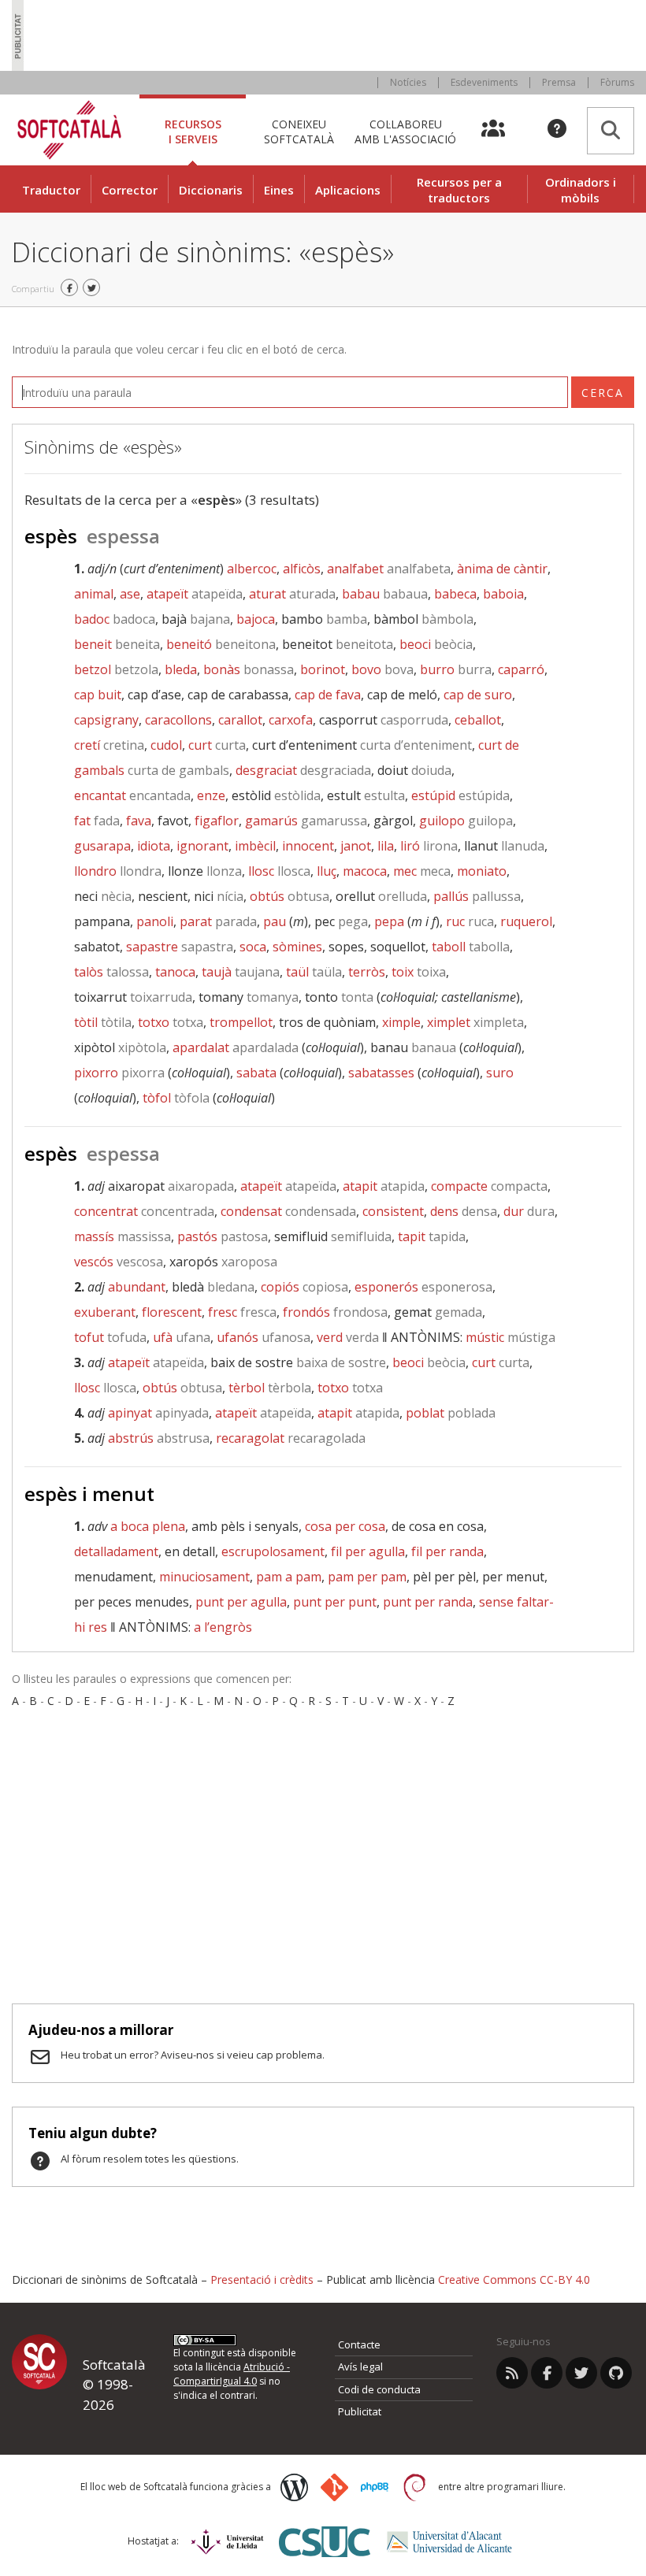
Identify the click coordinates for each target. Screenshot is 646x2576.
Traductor (51, 190)
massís (123, 1236)
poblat (451, 1413)
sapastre (180, 947)
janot (356, 846)
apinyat (158, 1413)
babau (385, 594)
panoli (155, 921)
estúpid (460, 795)
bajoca (256, 619)
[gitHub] (616, 2373)
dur (529, 1211)
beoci (436, 644)
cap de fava (328, 695)
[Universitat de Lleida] (227, 2542)
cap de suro (478, 695)
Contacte (359, 2344)
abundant (137, 1287)
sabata (256, 1073)
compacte (489, 1186)
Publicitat (360, 2411)
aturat (292, 594)
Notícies (408, 82)
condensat (288, 1211)
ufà (182, 1337)
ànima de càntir (502, 569)
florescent (172, 1312)
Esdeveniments (484, 82)
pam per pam (367, 1577)
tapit (432, 1236)
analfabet (389, 569)
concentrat (144, 1211)
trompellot (241, 1022)
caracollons (178, 720)
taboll (471, 947)
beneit (117, 644)
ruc (470, 921)
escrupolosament (273, 1551)
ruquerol (526, 921)
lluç (327, 871)
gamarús (306, 821)
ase (130, 594)
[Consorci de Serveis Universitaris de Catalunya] (325, 2542)
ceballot (478, 720)
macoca (365, 871)
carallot (240, 720)
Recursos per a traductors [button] (459, 190)
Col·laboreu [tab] (405, 131)
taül (314, 972)
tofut (110, 1337)
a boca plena (148, 1526)
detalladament (116, 1551)
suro (500, 1073)
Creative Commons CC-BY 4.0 (514, 2279)
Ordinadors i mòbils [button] (581, 190)
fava (139, 821)
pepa (389, 921)
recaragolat (291, 1438)
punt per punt (335, 1602)
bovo (382, 669)
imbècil (255, 846)
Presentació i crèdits (262, 2279)
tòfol (176, 1098)
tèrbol (270, 1388)
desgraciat (303, 770)
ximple (401, 1022)
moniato (482, 871)
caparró (521, 669)
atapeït (195, 594)
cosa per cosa (345, 1526)
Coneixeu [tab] (299, 131)
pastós (223, 1236)
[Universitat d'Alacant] (449, 2542)
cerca (603, 393)
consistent (393, 1211)
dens (464, 1211)
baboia (503, 594)
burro (456, 669)
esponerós (423, 1287)
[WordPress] (294, 2487)
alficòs (302, 569)
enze (211, 795)
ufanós (264, 1337)
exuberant (105, 1312)
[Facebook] (547, 2373)
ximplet (475, 1022)
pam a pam (289, 1577)
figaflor (217, 821)
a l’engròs (223, 1627)
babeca (455, 594)
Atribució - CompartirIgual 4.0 (232, 2374)
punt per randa (428, 1602)
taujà (241, 972)
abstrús (159, 1438)
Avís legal (360, 2367)
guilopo (466, 821)
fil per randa (447, 1551)
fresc (242, 1312)
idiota (154, 846)
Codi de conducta (379, 2389)
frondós (335, 1312)
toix (419, 972)
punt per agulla (241, 1602)
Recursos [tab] (193, 131)
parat (218, 921)
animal (94, 594)
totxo (171, 1022)
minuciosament (204, 1577)
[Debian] (415, 2487)
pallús (477, 896)
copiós (304, 1287)
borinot (323, 669)
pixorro (119, 1073)
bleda (181, 669)
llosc (279, 871)
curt (217, 745)
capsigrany (106, 720)
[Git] (334, 2487)
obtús (290, 896)
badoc (115, 619)
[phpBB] (375, 2487)
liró (429, 846)
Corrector (130, 190)
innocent (308, 846)
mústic (510, 1337)
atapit (384, 1186)
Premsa (559, 82)
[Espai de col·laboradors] (502, 130)
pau (275, 921)
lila (386, 846)
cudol (166, 745)
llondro (118, 871)
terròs (367, 972)
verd (348, 1337)
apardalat (236, 1047)
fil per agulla (368, 1551)
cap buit (98, 695)
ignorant (202, 846)
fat (97, 821)
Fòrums (617, 82)
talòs (111, 972)
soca (253, 947)
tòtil (103, 1022)
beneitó (221, 644)
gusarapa (102, 846)
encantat (132, 795)
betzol (116, 669)
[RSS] (512, 2373)
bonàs (249, 669)
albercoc (252, 569)
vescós (119, 1262)
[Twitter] (581, 2373)
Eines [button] (279, 190)
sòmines (297, 947)
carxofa (291, 720)
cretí (109, 745)
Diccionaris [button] (211, 190)
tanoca (175, 972)
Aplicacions (348, 190)
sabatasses (381, 1073)
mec (422, 871)
